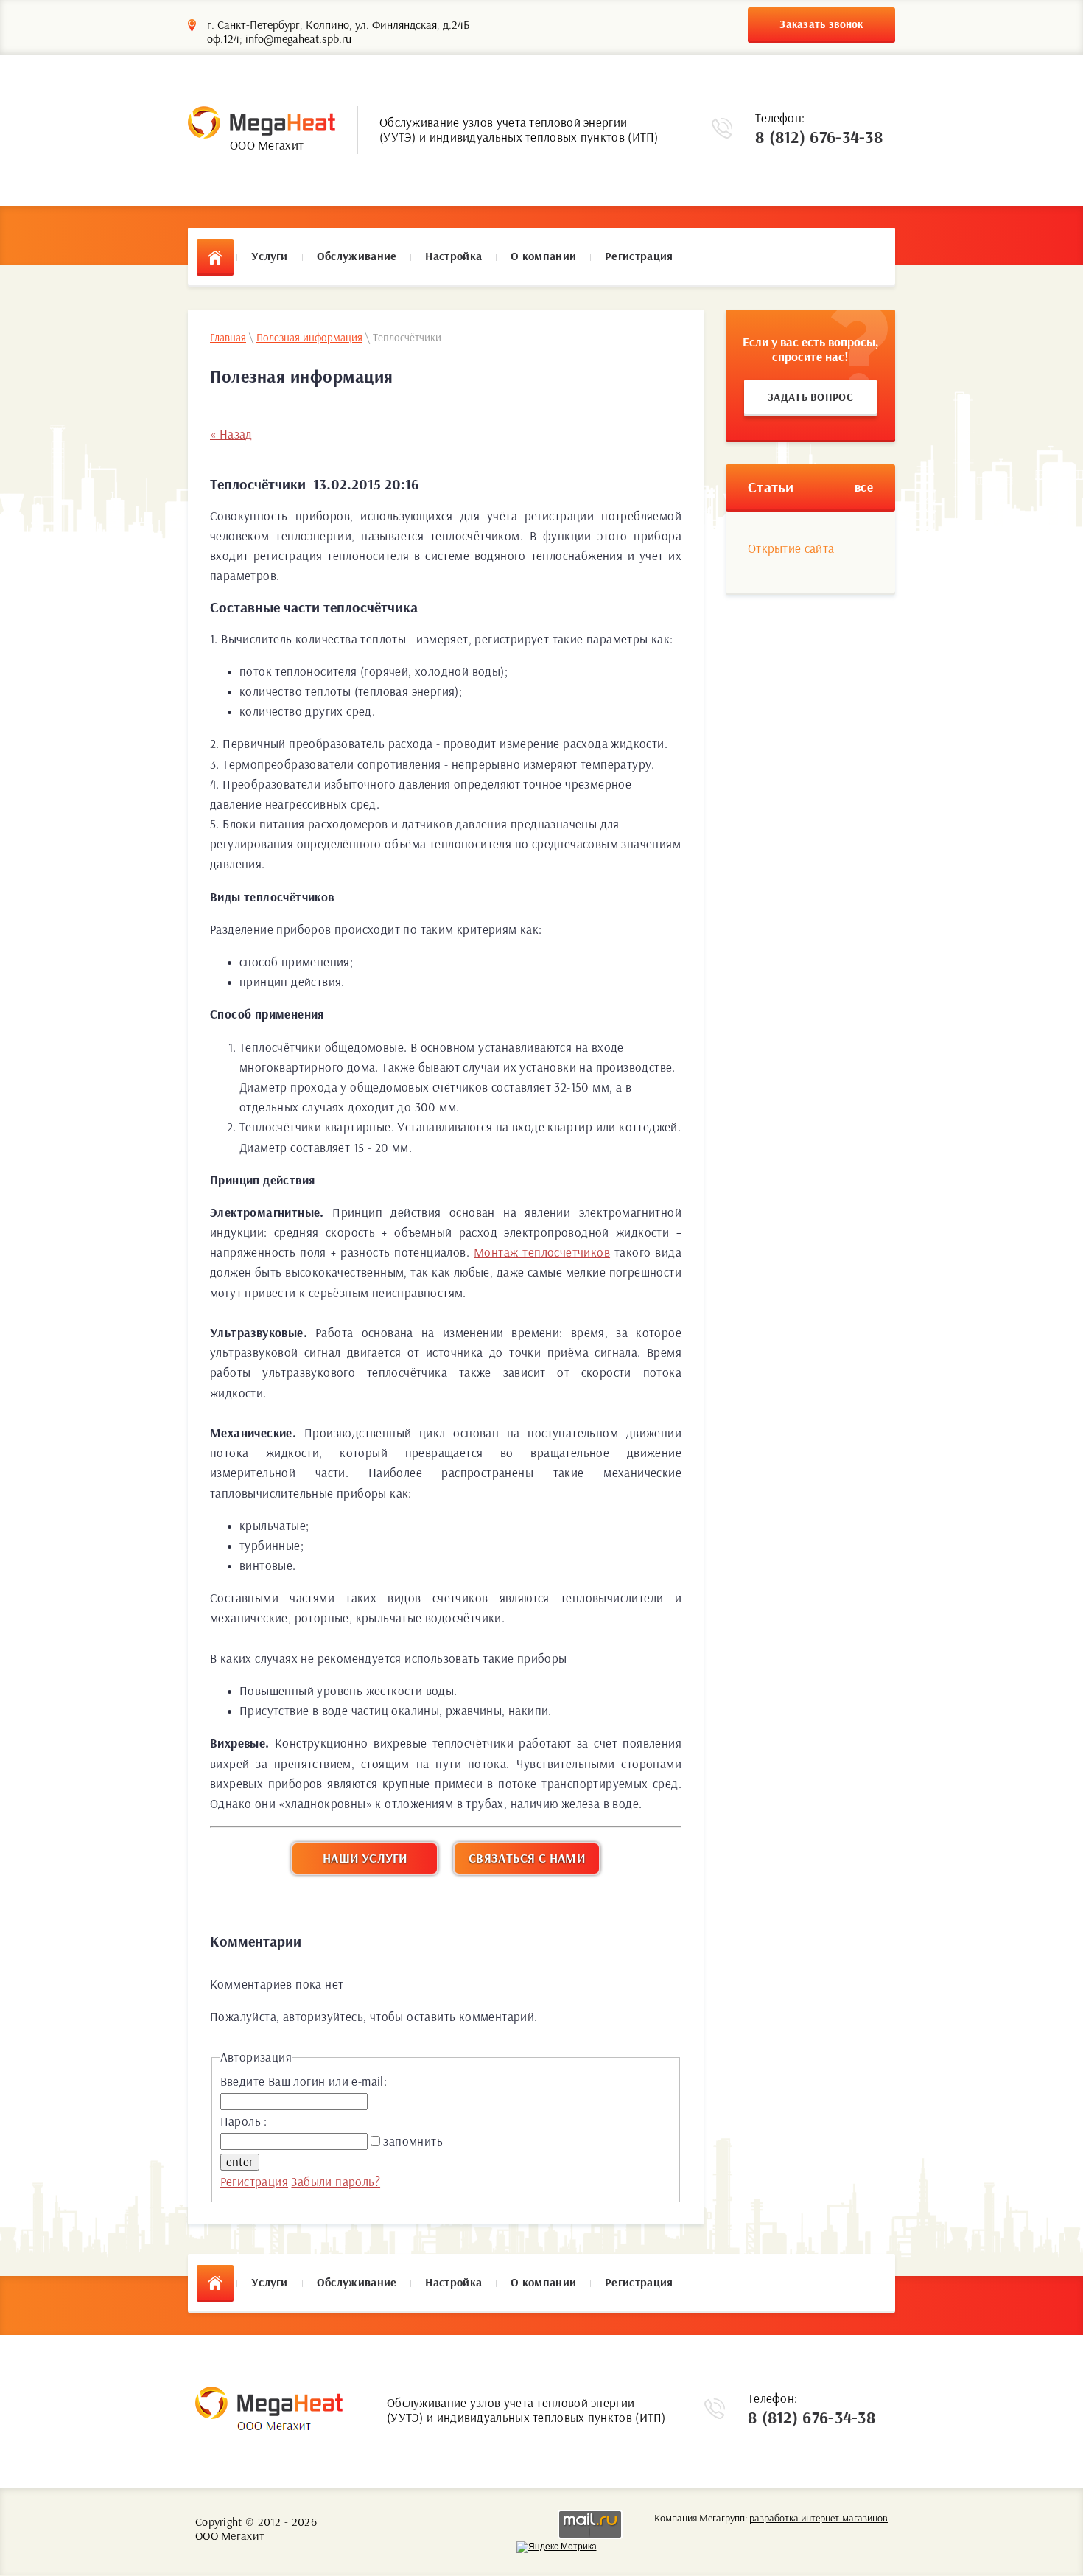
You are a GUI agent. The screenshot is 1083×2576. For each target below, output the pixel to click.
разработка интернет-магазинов (819, 2519)
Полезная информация (309, 338)
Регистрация (254, 2182)
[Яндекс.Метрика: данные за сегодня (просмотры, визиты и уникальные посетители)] (557, 2547)
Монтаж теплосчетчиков (542, 1253)
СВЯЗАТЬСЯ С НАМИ (527, 1858)
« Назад (231, 434)
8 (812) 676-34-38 (819, 138)
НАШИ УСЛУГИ (365, 1858)
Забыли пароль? (336, 2182)
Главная (228, 338)
